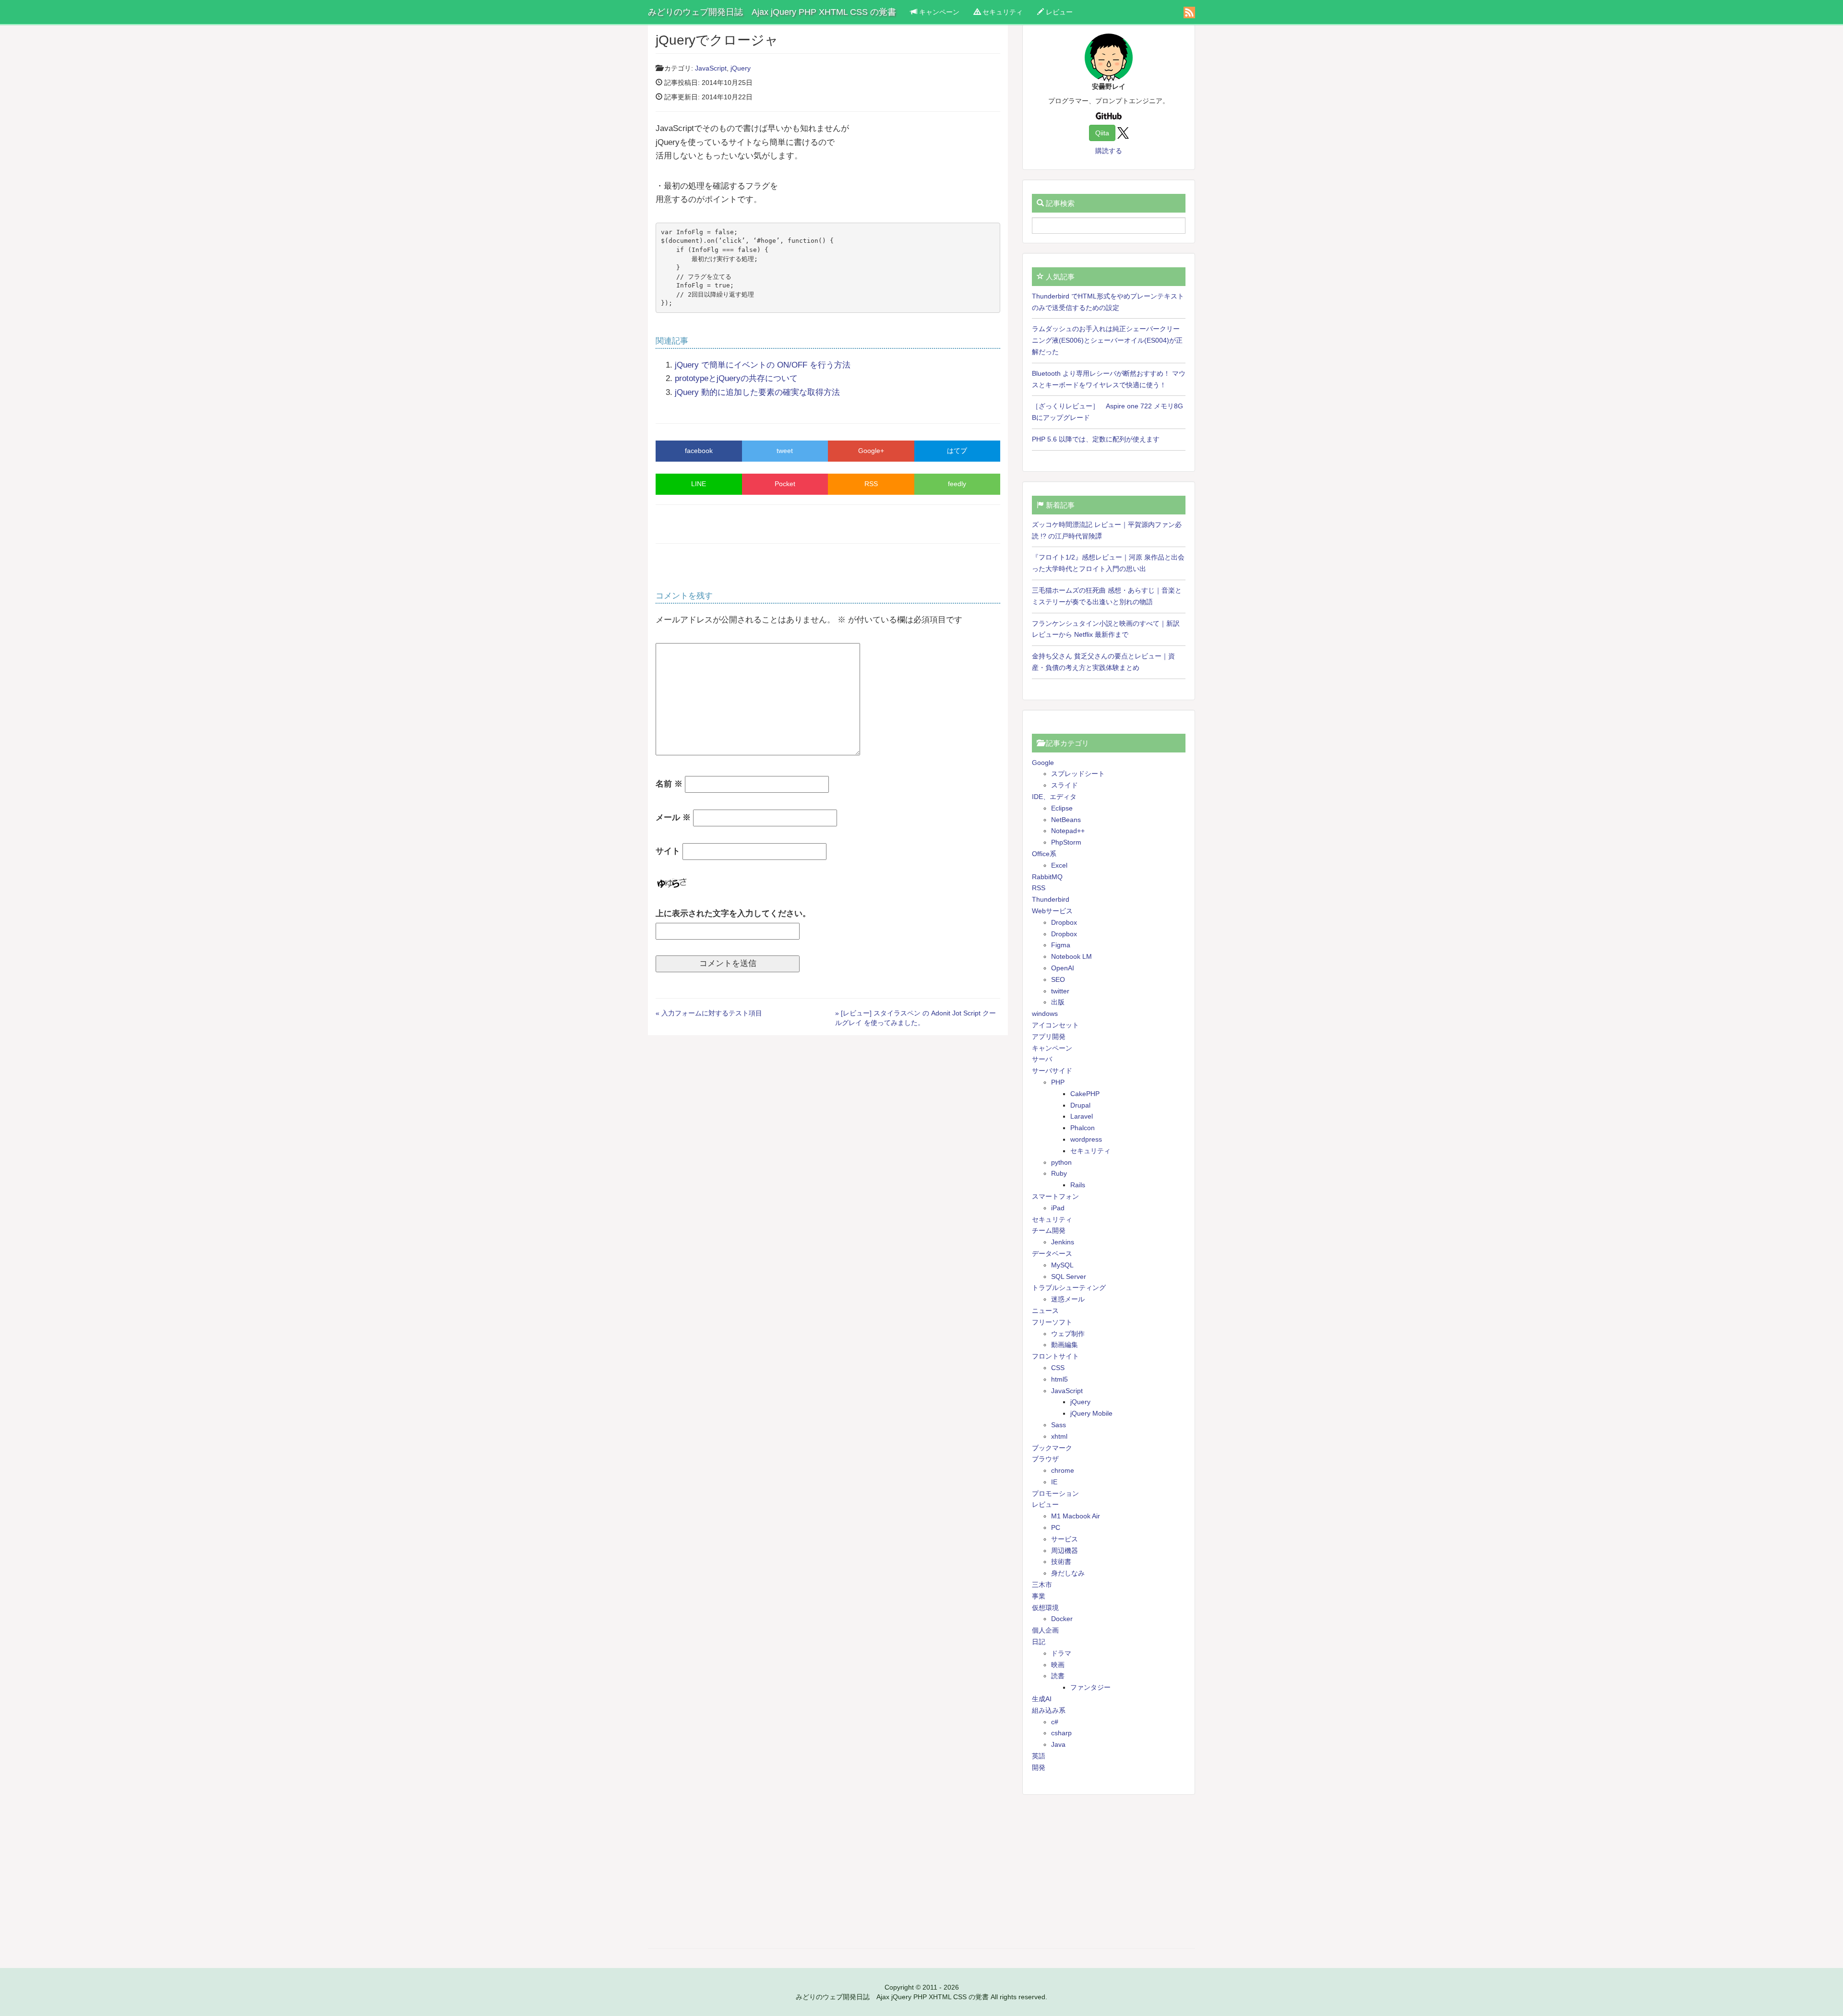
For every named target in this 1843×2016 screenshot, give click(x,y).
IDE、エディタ (1054, 797)
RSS (871, 484)
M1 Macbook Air (1076, 1516)
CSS (1058, 1368)
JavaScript (711, 68)
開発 (1039, 1767)
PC (1056, 1527)
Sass (1059, 1425)
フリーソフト (1052, 1322)
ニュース (1045, 1311)
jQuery (741, 68)
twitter (1060, 991)
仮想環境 (1045, 1608)
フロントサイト (1055, 1356)
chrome (1063, 1470)
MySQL (1062, 1265)
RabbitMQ (1047, 877)
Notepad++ (1068, 831)
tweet (785, 451)
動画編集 (1065, 1345)
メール (673, 817)
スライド (1065, 785)
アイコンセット (1055, 1025)
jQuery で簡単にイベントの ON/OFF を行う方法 (763, 365)
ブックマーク (1052, 1448)
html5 (1059, 1379)
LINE (699, 484)
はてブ (957, 451)
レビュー (1058, 12)
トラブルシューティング (1069, 1288)
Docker (1062, 1619)
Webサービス (1052, 911)
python (1061, 1162)
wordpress (1086, 1139)
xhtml (1059, 1436)
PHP (1058, 1082)
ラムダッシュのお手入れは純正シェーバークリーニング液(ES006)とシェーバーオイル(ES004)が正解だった (1107, 340)
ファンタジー (1090, 1687)
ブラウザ (1045, 1459)
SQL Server (1069, 1276)
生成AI (1042, 1699)
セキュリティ (1002, 12)
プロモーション (1055, 1493)
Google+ (871, 451)
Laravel (1082, 1116)
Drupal (1080, 1105)
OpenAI (1063, 968)
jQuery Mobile (1091, 1413)
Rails (1078, 1185)
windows (1045, 1014)
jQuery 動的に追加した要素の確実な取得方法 (757, 392)
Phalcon (1083, 1128)
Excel (1059, 865)
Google (1043, 763)
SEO (1058, 979)
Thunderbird (1051, 899)
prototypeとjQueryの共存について (736, 378)
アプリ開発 (1049, 1037)
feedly (957, 484)
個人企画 (1045, 1630)
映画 (1058, 1665)
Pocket (785, 484)
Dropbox (1064, 922)
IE (1054, 1482)
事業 (1039, 1596)
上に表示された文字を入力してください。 (733, 913)
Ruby (1059, 1173)
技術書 (1061, 1562)
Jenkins (1063, 1242)
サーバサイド (1052, 1071)
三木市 (1042, 1585)
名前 (669, 784)
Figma (1061, 945)
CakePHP (1085, 1094)
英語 (1039, 1756)
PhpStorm (1066, 842)
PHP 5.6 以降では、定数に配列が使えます (1096, 439)
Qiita (1102, 133)
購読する (1109, 151)
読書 (1058, 1676)
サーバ (1042, 1059)
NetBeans (1066, 820)
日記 (1039, 1642)
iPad (1058, 1208)
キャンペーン (938, 12)
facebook (699, 451)
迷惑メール (1068, 1299)
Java (1058, 1744)
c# (1055, 1722)
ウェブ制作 (1068, 1334)
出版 (1058, 1002)
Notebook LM (1071, 956)
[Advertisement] (1109, 1872)
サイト (668, 851)
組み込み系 (1049, 1710)
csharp (1061, 1733)
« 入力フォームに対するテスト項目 (709, 1013)
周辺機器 (1065, 1551)
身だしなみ (1068, 1573)
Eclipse (1062, 808)
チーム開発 (1049, 1230)
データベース (1052, 1253)
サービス (1065, 1539)
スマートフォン (1055, 1196)
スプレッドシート (1078, 774)
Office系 (1044, 854)
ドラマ (1061, 1653)
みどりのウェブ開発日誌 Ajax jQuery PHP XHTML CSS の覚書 (772, 12)
